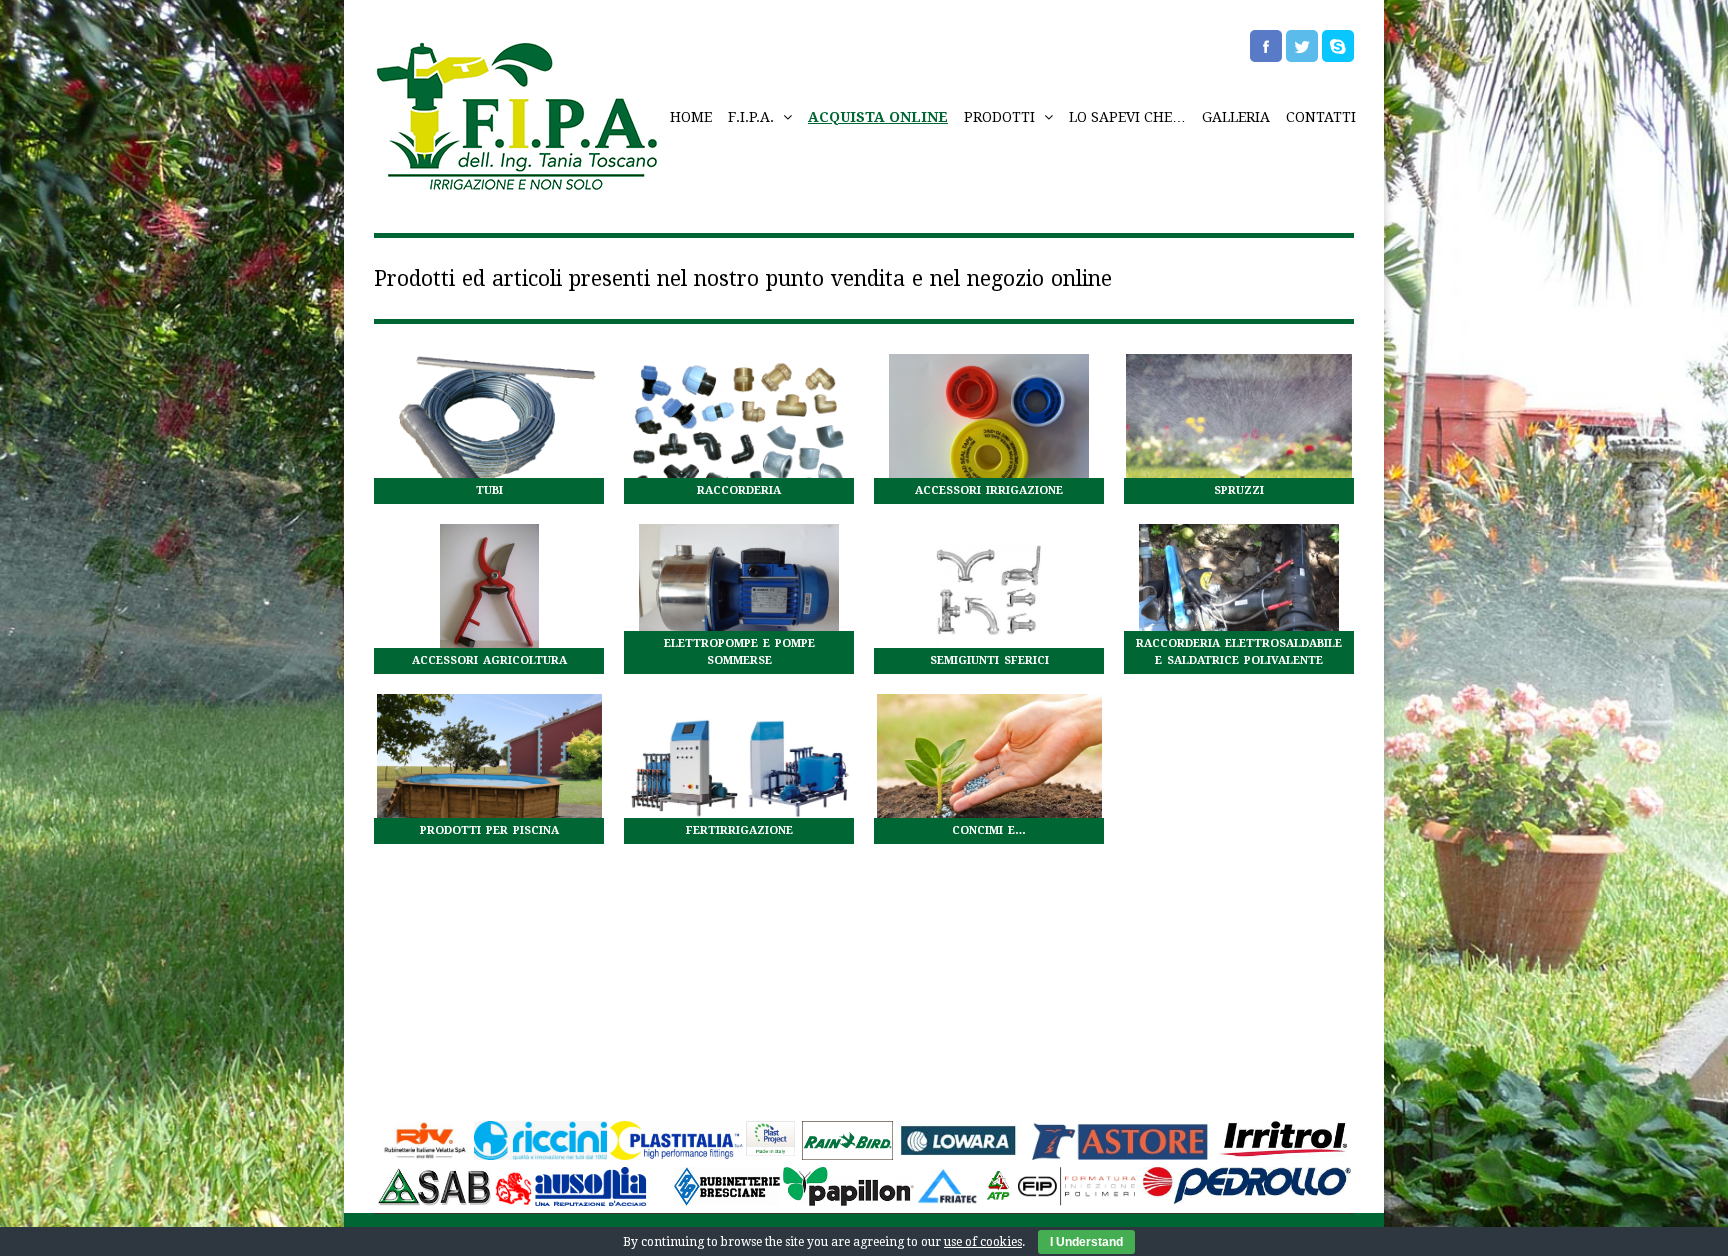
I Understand (1086, 1242)
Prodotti (1001, 117)
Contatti (1321, 117)
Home (691, 117)
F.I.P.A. (753, 117)
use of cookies (983, 1242)
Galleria (1236, 117)
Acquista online (878, 117)
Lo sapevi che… (1127, 117)
